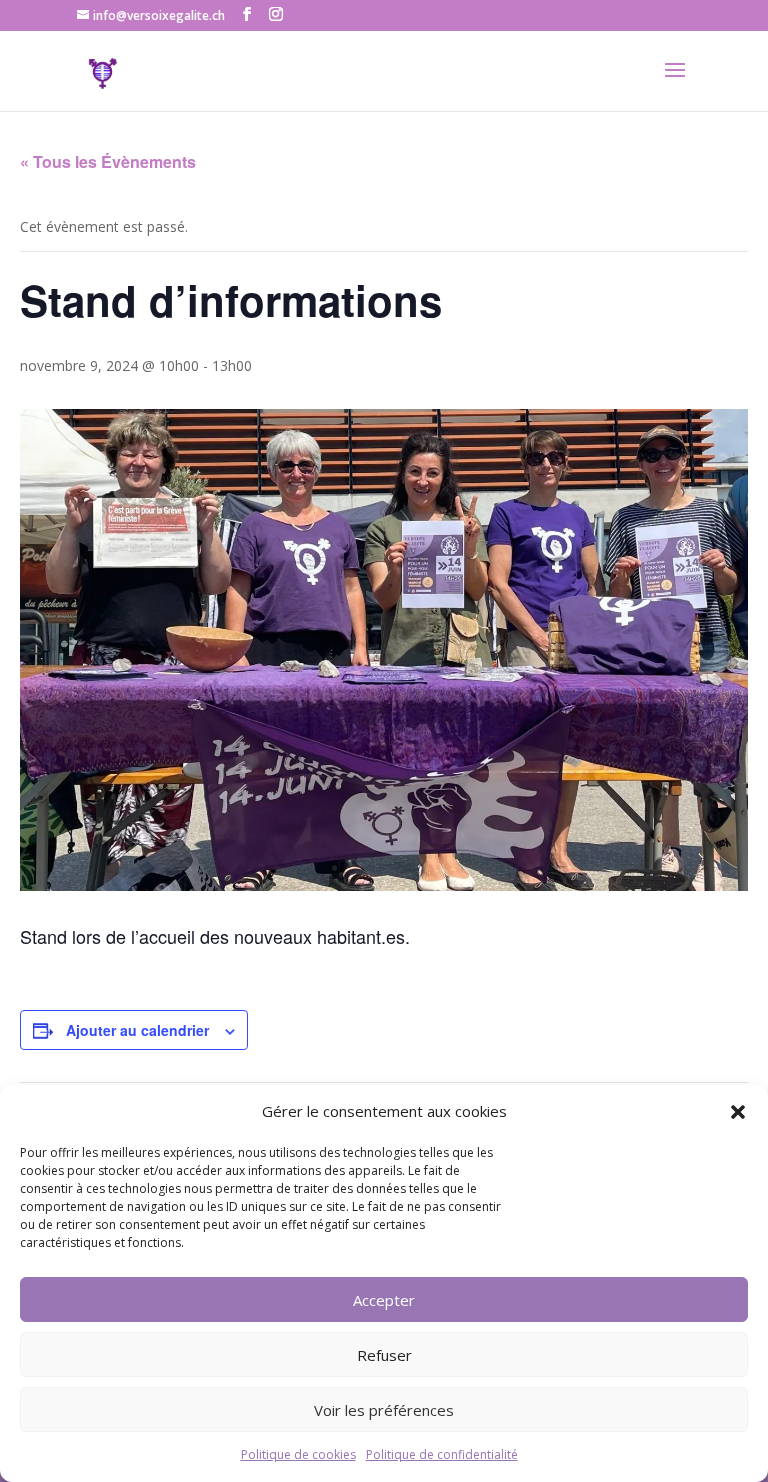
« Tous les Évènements (108, 161)
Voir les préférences (384, 1410)
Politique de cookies (298, 1454)
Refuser (384, 1355)
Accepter (384, 1300)
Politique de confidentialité (442, 1454)
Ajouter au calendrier (137, 1030)
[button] (738, 1112)
